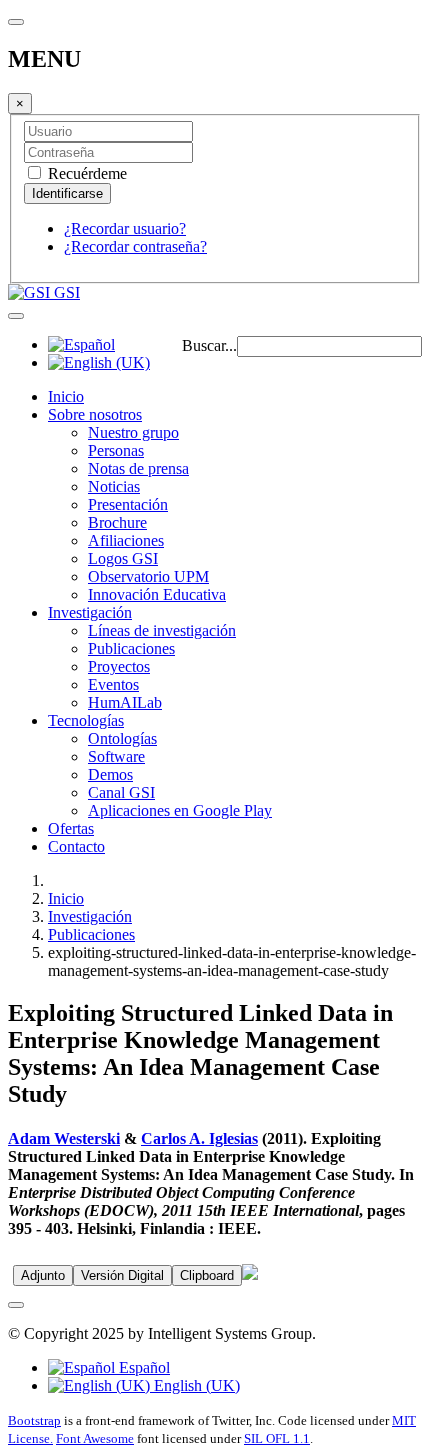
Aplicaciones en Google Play (180, 810)
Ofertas (71, 828)
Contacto (76, 846)
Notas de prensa (138, 468)
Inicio (66, 396)
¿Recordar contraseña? (135, 246)
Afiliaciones (126, 540)
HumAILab (125, 702)
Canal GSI (121, 792)
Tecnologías (86, 720)
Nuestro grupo (133, 432)
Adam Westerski (64, 1138)
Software (116, 756)
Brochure (117, 522)
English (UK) (195, 1385)
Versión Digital (122, 1275)
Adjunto (43, 1275)
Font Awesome (95, 1438)
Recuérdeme (85, 173)
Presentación (128, 504)
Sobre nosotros (95, 414)
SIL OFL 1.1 (277, 1438)
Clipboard (207, 1275)
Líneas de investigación (162, 630)
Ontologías (122, 738)
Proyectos (119, 666)
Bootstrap (34, 1420)
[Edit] (250, 1274)
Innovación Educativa (157, 594)
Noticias (114, 486)
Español (142, 1367)
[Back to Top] (16, 1305)
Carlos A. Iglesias (199, 1138)
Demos (110, 774)
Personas (116, 450)
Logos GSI (123, 558)
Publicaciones (131, 648)
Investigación (90, 612)
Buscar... (209, 345)
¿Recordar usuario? (125, 228)
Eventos (113, 684)
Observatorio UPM (148, 576)
